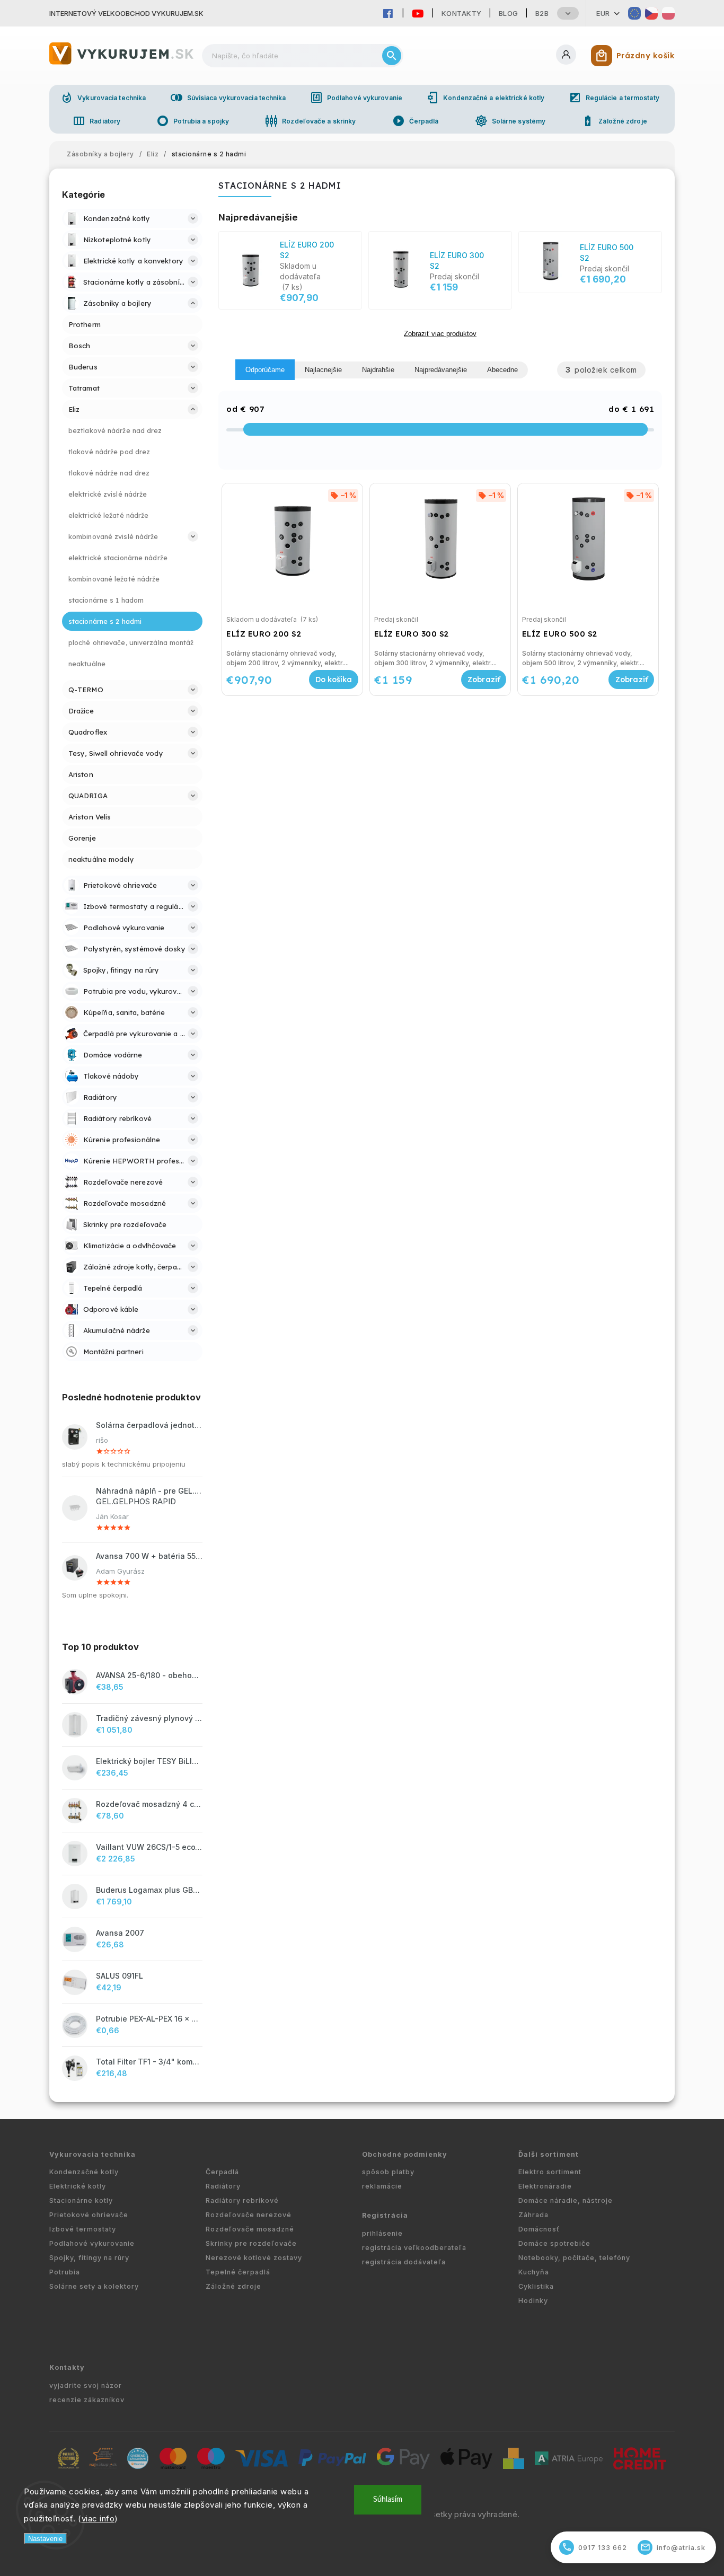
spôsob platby (388, 2172)
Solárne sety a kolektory (94, 2286)
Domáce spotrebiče (554, 2243)
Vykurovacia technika (103, 98)
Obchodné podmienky (405, 2154)
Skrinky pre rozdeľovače (251, 2243)
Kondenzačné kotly (84, 2172)
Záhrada (533, 2215)
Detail (484, 680)
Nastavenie (45, 2539)
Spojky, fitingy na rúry (89, 2258)
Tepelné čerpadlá (238, 2272)
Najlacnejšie (323, 370)
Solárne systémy (510, 121)
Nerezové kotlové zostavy (254, 2258)
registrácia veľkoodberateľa (414, 2248)
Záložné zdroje (614, 121)
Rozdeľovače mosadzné (250, 2229)
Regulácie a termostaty (614, 98)
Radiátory (96, 121)
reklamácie (382, 2186)
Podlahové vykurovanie (356, 98)
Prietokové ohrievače (89, 2215)
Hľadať (392, 56)
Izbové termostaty (83, 2229)
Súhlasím (388, 2499)
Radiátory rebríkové (242, 2200)
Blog (509, 13)
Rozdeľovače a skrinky (310, 121)
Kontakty (462, 13)
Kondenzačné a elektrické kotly (485, 98)
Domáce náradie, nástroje (566, 2200)
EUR (603, 13)
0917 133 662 (595, 2547)
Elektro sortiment (550, 2172)
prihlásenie (382, 2233)
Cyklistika (536, 2286)
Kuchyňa (534, 2272)
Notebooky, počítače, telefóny (574, 2258)
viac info (98, 2518)
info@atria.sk (673, 2547)
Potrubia (65, 2272)
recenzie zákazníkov (87, 2400)
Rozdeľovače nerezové (249, 2215)
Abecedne (502, 370)
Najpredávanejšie (441, 370)
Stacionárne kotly (81, 2200)
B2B (542, 13)
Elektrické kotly (78, 2186)
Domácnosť (539, 2229)
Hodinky (533, 2301)
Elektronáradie (545, 2186)
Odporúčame (265, 370)
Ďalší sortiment (549, 2154)
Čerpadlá (416, 121)
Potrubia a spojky (193, 121)
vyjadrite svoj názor (86, 2385)
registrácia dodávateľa (404, 2262)
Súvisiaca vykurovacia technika (228, 98)
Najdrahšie (378, 370)
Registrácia (385, 2215)
